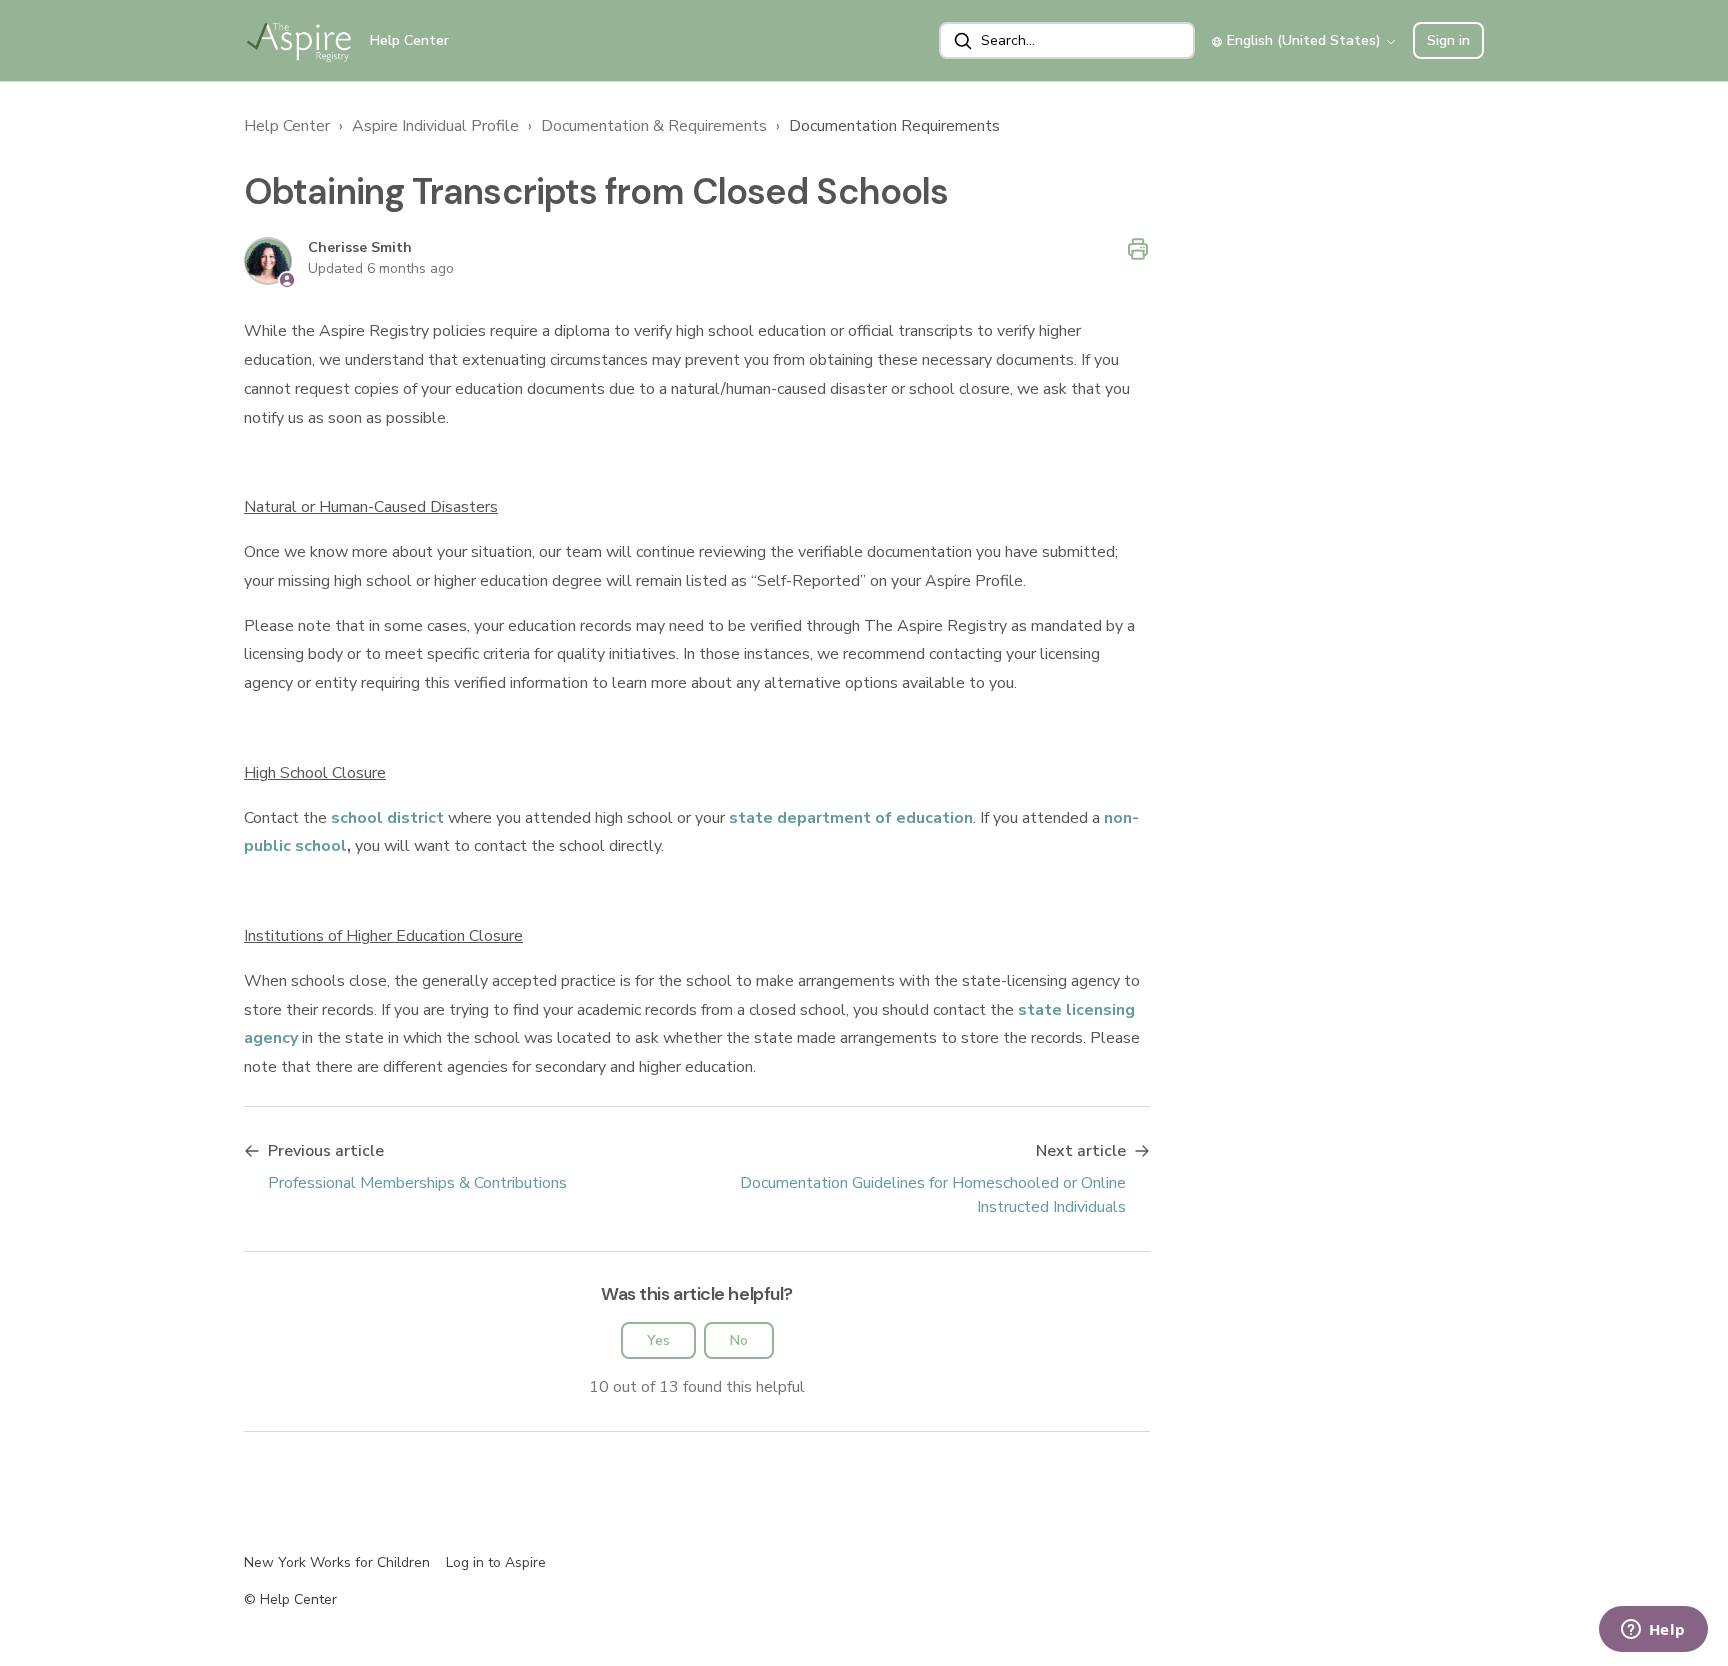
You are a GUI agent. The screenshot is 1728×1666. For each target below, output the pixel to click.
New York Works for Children (337, 1562)
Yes (658, 1340)
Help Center (287, 126)
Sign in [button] (1448, 40)
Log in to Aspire (496, 1562)
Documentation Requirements (894, 126)
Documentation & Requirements (654, 126)
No (739, 1340)
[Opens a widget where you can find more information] (1653, 1631)
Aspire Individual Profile (435, 126)
